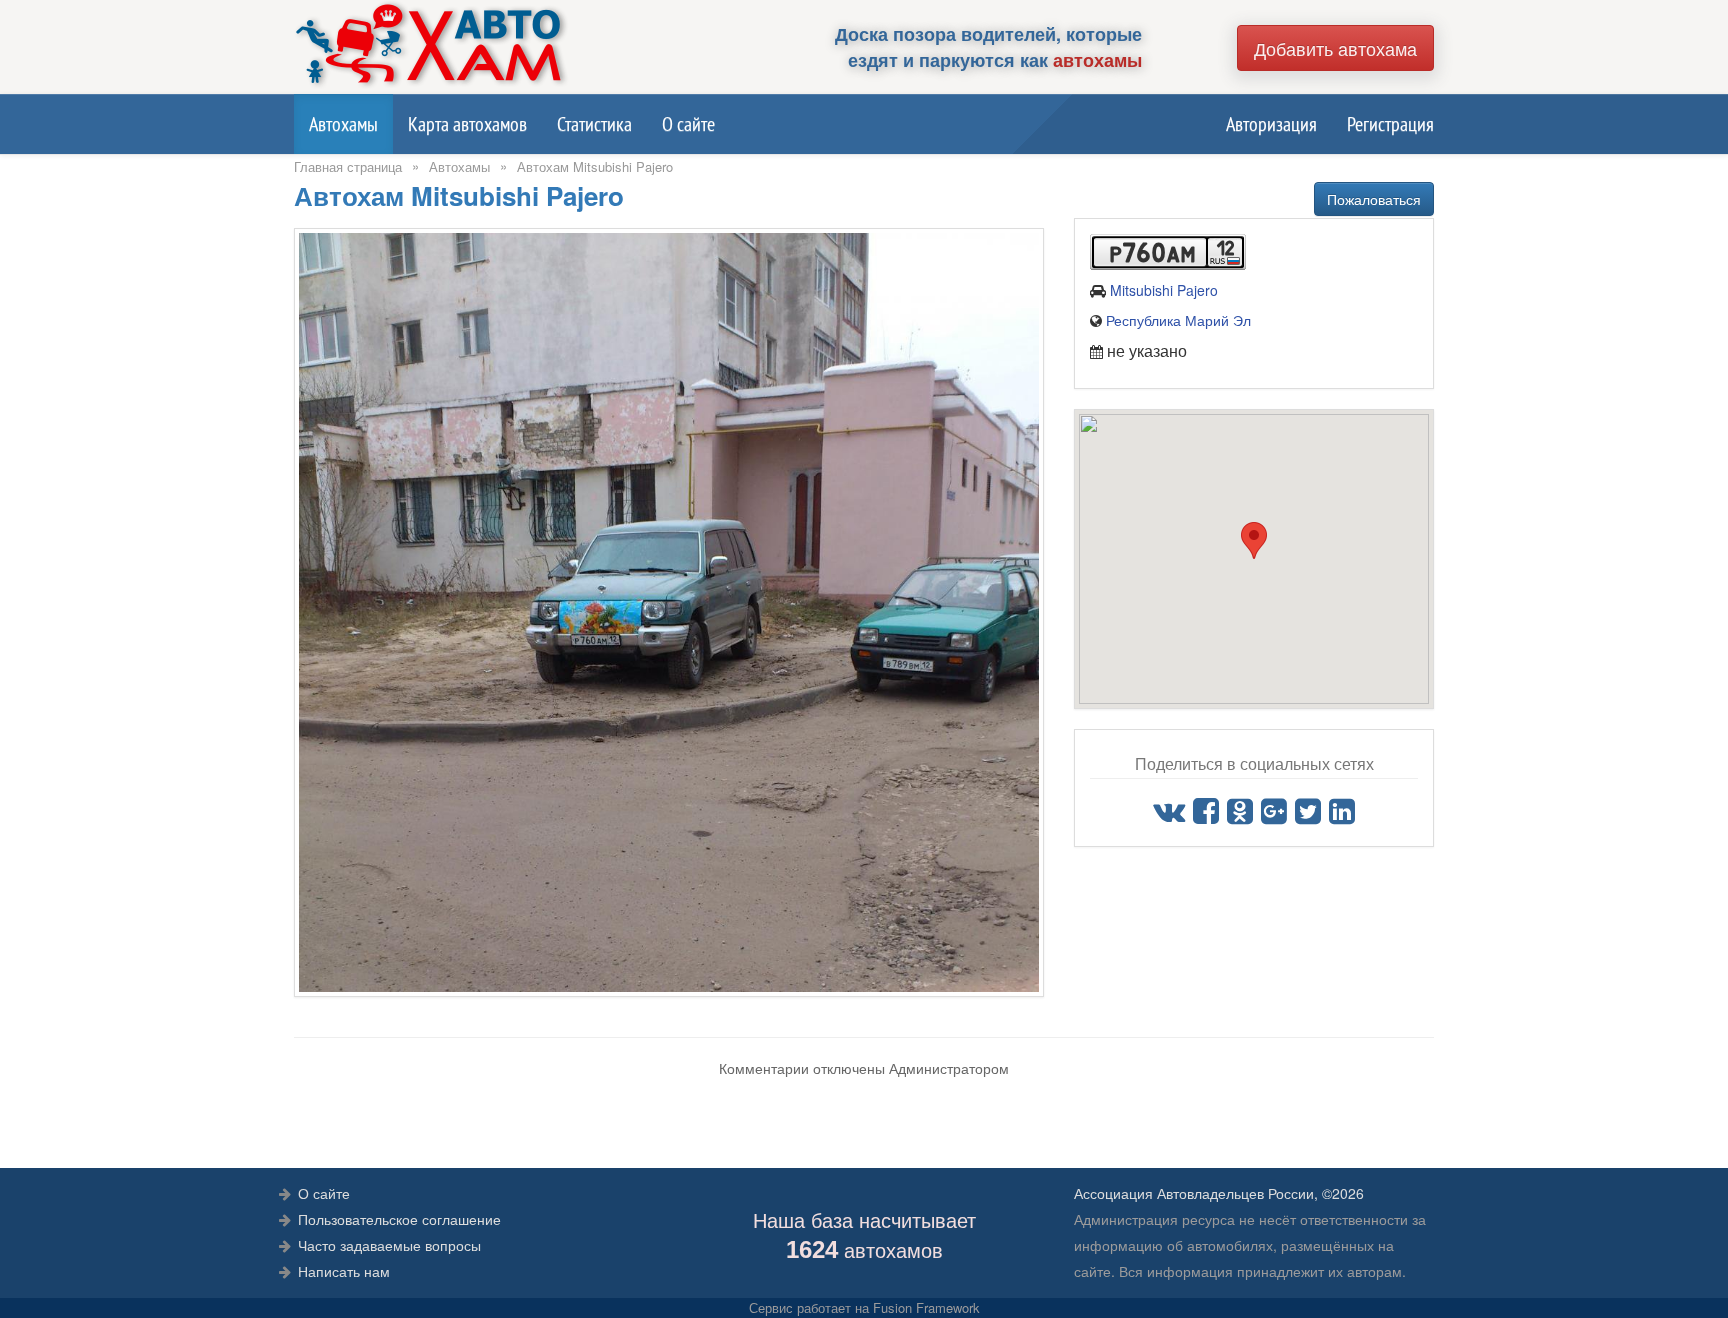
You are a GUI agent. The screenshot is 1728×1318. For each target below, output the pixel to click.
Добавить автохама (1335, 48)
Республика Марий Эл (1178, 320)
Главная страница (348, 166)
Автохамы (343, 124)
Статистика (594, 124)
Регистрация (1390, 124)
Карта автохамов (467, 124)
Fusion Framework (926, 1307)
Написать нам (344, 1271)
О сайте (688, 124)
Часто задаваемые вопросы (389, 1245)
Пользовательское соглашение (399, 1219)
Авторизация (1271, 124)
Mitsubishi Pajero (1164, 290)
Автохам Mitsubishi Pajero (595, 166)
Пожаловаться (1374, 199)
